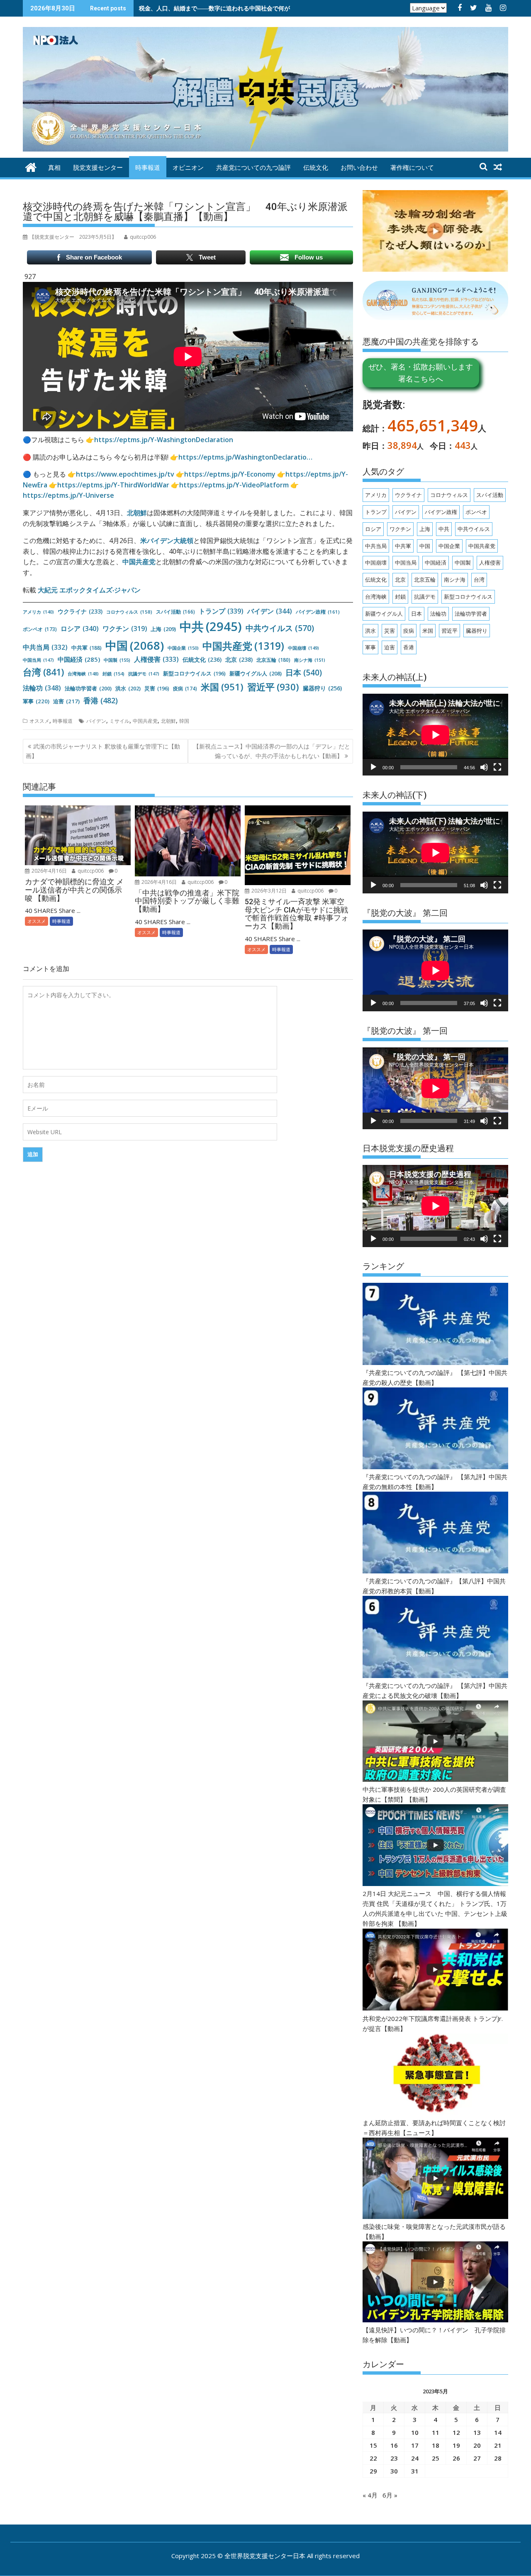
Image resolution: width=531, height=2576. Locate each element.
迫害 (66, 701)
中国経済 (79, 659)
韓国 (184, 721)
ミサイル (119, 721)
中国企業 (183, 648)
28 (498, 2458)
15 (373, 2445)
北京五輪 (273, 660)
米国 (222, 687)
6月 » (390, 2495)
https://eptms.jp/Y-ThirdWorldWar (113, 485)
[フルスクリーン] (497, 767)
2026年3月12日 (268, 891)
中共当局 (45, 647)
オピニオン (188, 168)
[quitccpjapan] (31, 166)
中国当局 (38, 660)
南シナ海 (310, 660)
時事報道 (148, 168)
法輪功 (42, 688)
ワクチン (125, 629)
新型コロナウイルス (194, 673)
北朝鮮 (137, 513)
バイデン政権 (318, 612)
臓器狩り (322, 688)
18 (436, 2445)
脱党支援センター (98, 168)
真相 (54, 168)
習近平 (273, 687)
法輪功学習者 (88, 688)
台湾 (43, 672)
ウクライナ (80, 611)
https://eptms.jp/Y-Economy (230, 474)
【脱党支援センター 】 (73, 237)
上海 (163, 629)
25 (436, 2458)
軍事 (36, 701)
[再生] (373, 767)
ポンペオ (40, 629)
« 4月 (370, 2495)
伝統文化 (316, 168)
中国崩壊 (303, 648)
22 (373, 2458)
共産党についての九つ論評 (253, 168)
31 (415, 2471)
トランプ (221, 611)
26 (456, 2458)
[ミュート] (484, 767)
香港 (101, 700)
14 (498, 2432)
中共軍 (86, 648)
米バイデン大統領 (167, 541)
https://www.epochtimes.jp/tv (125, 474)
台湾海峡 (83, 674)
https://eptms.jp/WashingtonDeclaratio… (245, 457)
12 (456, 2432)
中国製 (117, 660)
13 (477, 2432)
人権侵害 (156, 659)
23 (394, 2458)
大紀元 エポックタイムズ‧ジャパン (89, 590)
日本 (304, 673)
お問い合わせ (359, 168)
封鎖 (113, 674)
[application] (435, 735)
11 (436, 2432)
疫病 (185, 688)
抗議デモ (144, 674)
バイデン (270, 611)
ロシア (80, 629)
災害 (157, 688)
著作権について (412, 168)
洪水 (128, 688)
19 (456, 2445)
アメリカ (38, 612)
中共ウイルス (280, 628)
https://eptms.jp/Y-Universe (68, 495)
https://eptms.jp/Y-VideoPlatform (234, 485)
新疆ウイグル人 (256, 673)
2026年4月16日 (49, 871)
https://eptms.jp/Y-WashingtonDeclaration (164, 440)
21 (498, 2445)
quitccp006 (90, 871)
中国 (135, 645)
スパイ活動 (175, 612)
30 (394, 2471)
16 (394, 2445)
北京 (239, 659)
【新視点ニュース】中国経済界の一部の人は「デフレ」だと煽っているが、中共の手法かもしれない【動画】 (272, 751)
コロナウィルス (129, 612)
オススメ (39, 721)
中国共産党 (139, 562)
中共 (211, 626)
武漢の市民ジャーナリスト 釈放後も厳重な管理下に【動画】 (103, 751)
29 (373, 2471)
